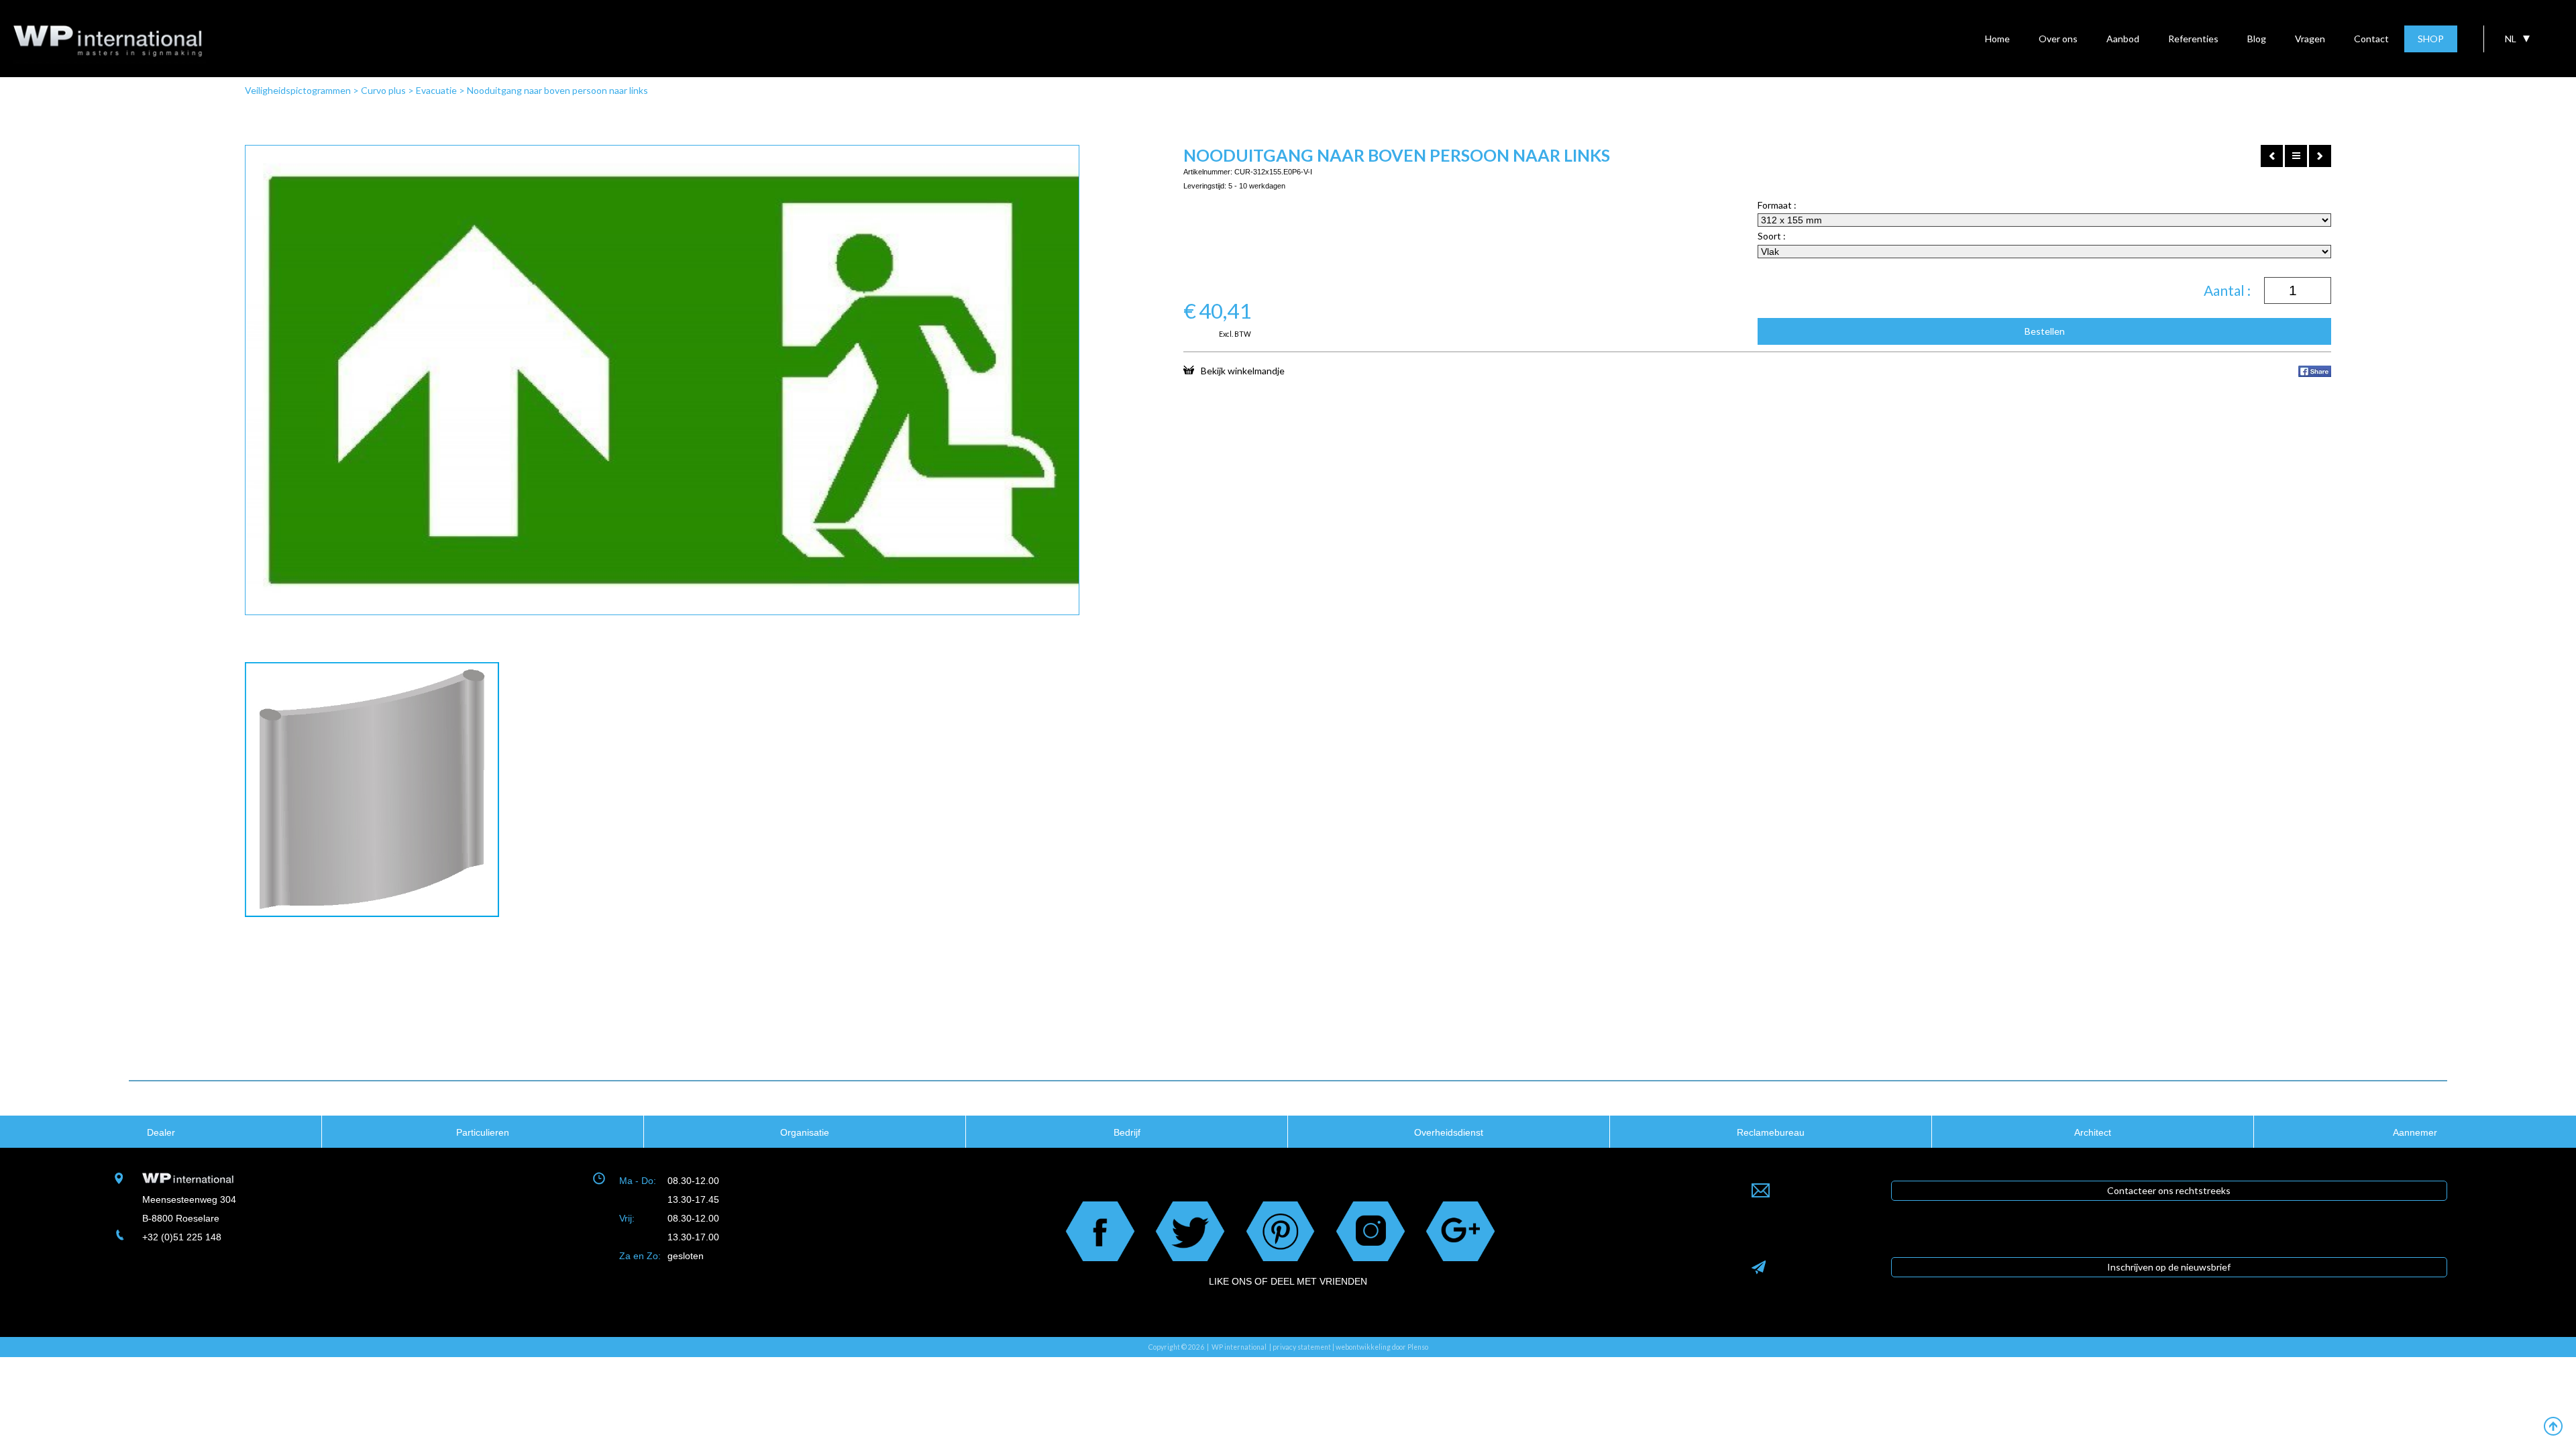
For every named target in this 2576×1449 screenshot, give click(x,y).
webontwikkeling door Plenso (1382, 1347)
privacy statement (1302, 1347)
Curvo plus (383, 90)
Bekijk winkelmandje (1243, 370)
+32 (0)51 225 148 (182, 1237)
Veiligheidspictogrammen (298, 90)
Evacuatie (436, 90)
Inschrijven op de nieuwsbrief (2169, 1267)
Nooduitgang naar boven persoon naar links (557, 90)
